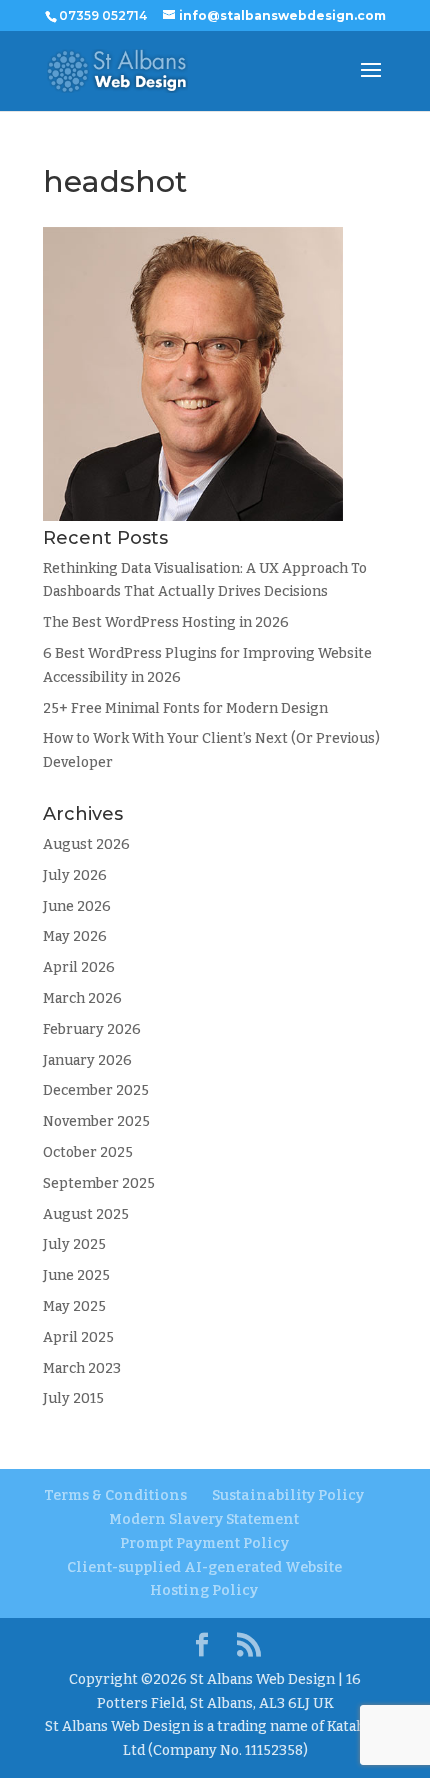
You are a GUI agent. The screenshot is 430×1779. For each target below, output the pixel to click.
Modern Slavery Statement (204, 1519)
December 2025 (96, 1090)
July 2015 (73, 1398)
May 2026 (75, 936)
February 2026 (92, 1029)
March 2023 (82, 1368)
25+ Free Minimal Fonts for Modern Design (185, 708)
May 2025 (74, 1306)
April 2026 (79, 967)
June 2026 (77, 906)
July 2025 (74, 1244)
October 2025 (88, 1152)
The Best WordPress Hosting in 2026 (166, 622)
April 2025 (78, 1337)
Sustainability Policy (288, 1495)
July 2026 (75, 875)
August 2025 (86, 1214)
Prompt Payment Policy (204, 1543)
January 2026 (87, 1060)
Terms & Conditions (115, 1495)
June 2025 (76, 1275)
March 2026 (82, 998)
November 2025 (96, 1121)
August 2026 (86, 844)
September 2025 (99, 1183)
